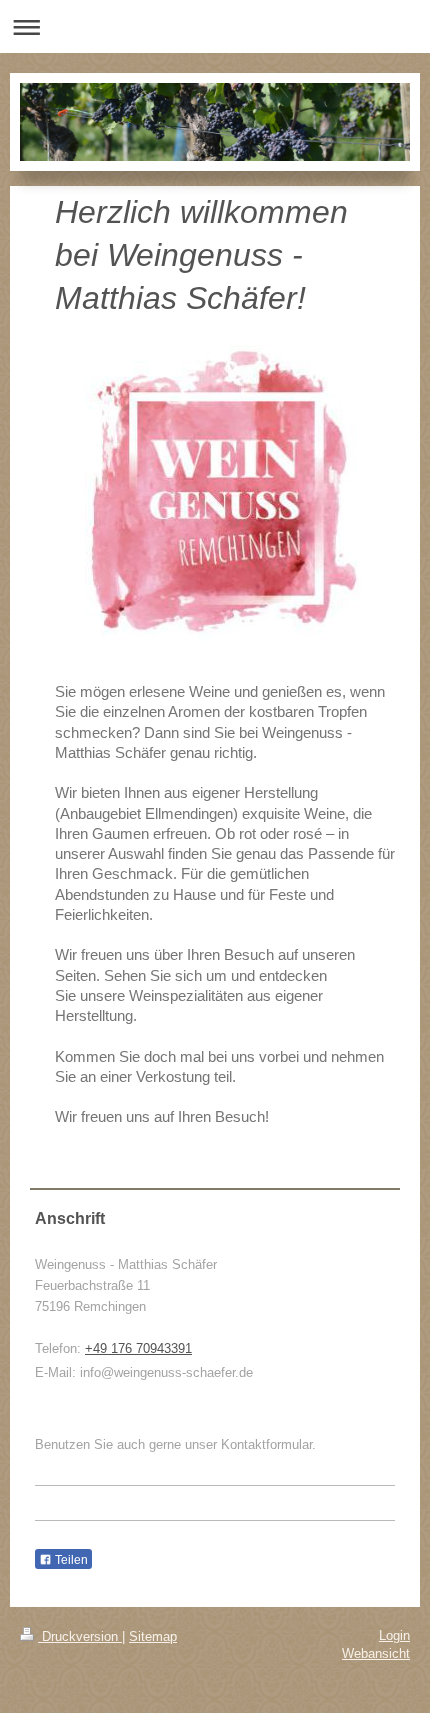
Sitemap (153, 1636)
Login (394, 1635)
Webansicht (376, 1653)
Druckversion (80, 1636)
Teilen (70, 1560)
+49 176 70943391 (138, 1348)
